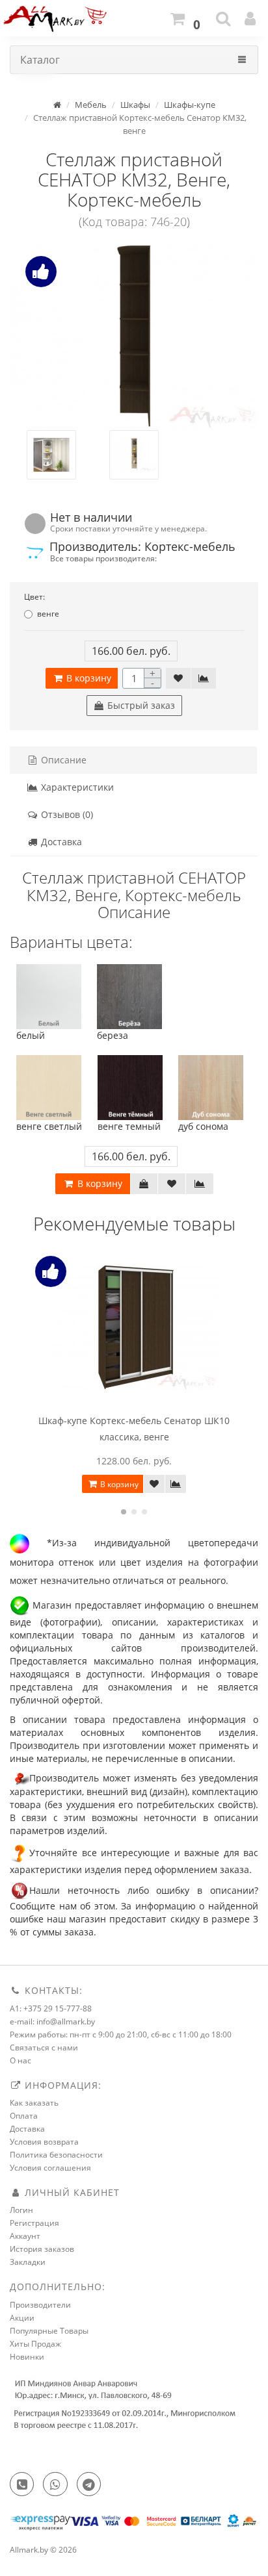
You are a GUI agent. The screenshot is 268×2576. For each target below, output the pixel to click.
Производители (40, 2305)
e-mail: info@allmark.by (52, 2021)
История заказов (42, 2249)
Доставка (60, 842)
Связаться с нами (44, 2047)
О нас (20, 2060)
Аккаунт (25, 2236)
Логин (21, 2210)
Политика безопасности (56, 2155)
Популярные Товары (49, 2331)
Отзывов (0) (66, 814)
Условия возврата (44, 2142)
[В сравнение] (204, 678)
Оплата (24, 2116)
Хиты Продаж (35, 2344)
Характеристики (76, 787)
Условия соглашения (50, 2168)
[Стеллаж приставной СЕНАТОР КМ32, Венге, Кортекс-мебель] (134, 337)
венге (48, 614)
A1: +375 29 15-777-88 (51, 2009)
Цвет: (34, 597)
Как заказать (34, 2103)
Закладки (28, 2262)
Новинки (27, 2357)
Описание (62, 760)
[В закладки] (178, 678)
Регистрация (34, 2223)
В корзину (87, 678)
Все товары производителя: (103, 558)
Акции (22, 2318)
